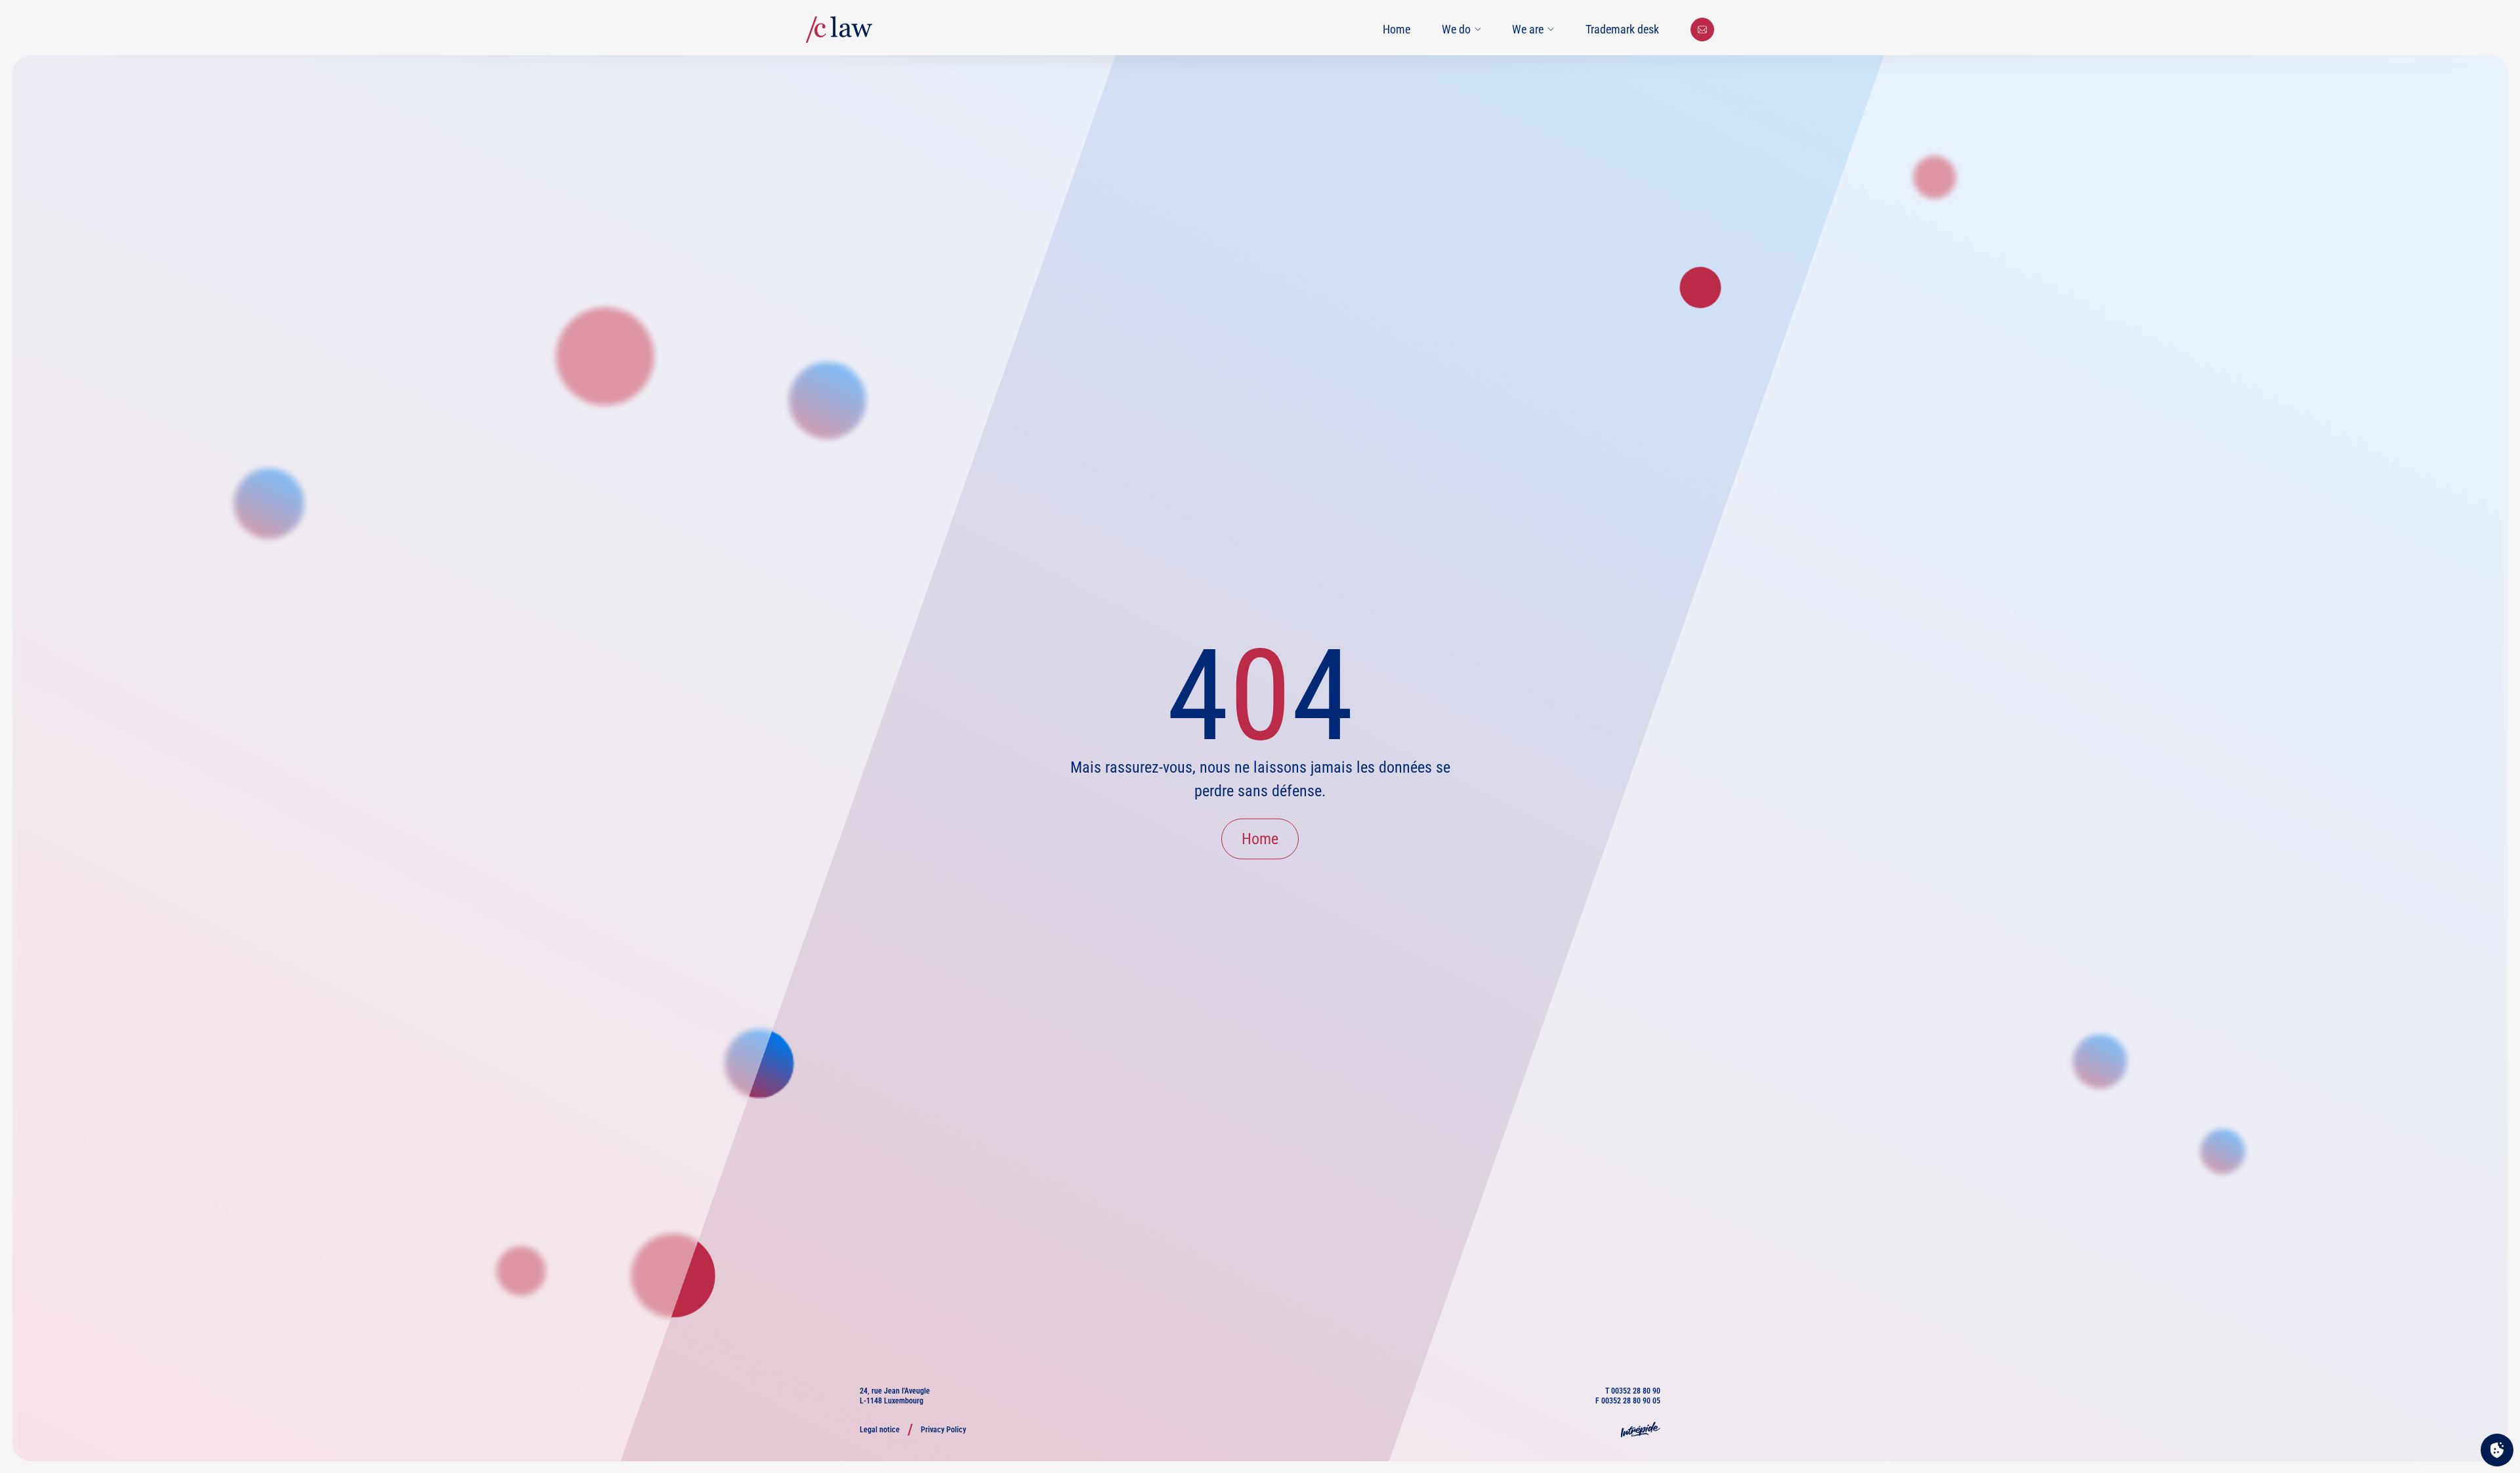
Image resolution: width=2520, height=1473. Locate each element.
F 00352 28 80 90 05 (1628, 1401)
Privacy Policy (943, 1430)
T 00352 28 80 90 (1633, 1391)
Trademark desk (1622, 29)
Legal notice (880, 1430)
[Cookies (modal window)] (2497, 1451)
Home (1396, 29)
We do (1456, 29)
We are (1528, 29)
